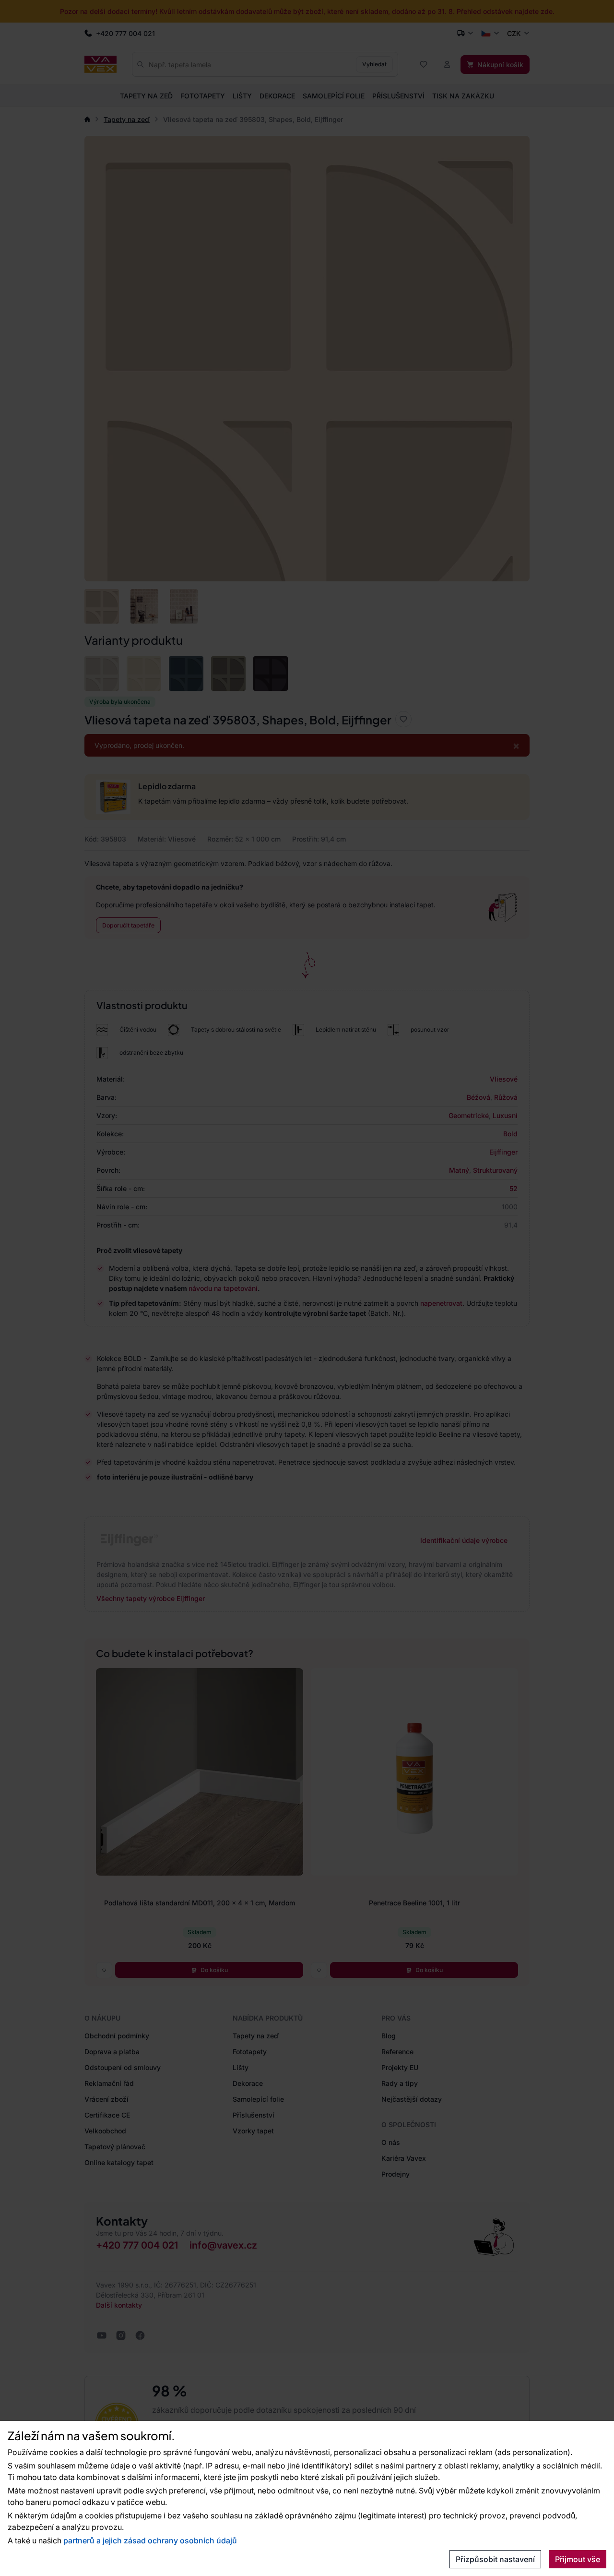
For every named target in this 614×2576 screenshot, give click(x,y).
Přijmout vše (578, 2559)
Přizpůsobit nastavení (495, 2559)
